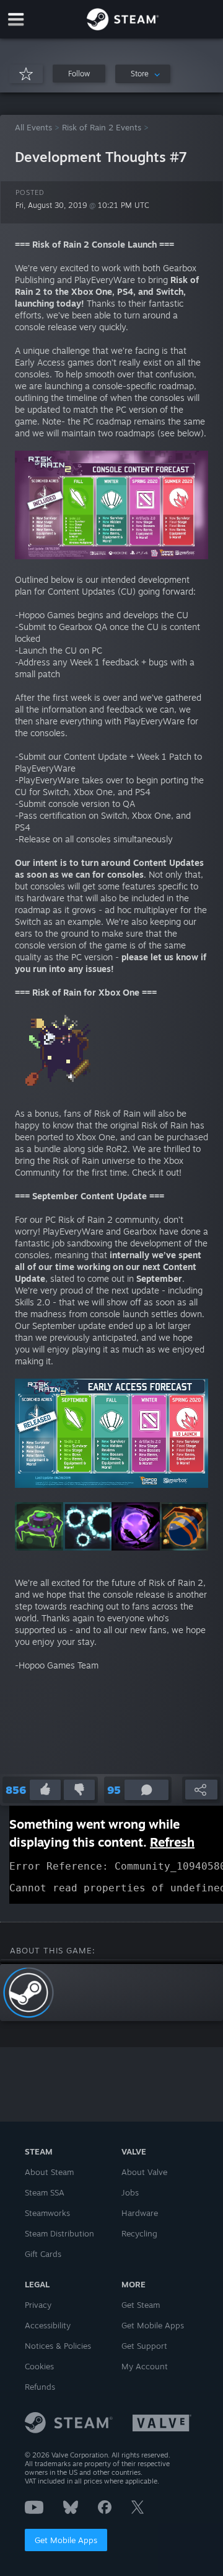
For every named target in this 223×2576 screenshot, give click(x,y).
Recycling (139, 2233)
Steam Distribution (59, 2233)
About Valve (144, 2172)
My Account (145, 2366)
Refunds (40, 2387)
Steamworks (47, 2213)
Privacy (38, 2305)
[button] (79, 74)
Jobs (130, 2192)
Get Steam (141, 2305)
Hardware (140, 2213)
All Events (33, 127)
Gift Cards (43, 2254)
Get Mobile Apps (66, 2540)
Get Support (144, 2346)
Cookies (39, 2366)
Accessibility (48, 2325)
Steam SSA (45, 2192)
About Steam (49, 2172)
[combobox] (143, 74)
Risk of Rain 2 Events (102, 127)
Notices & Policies (58, 2346)
